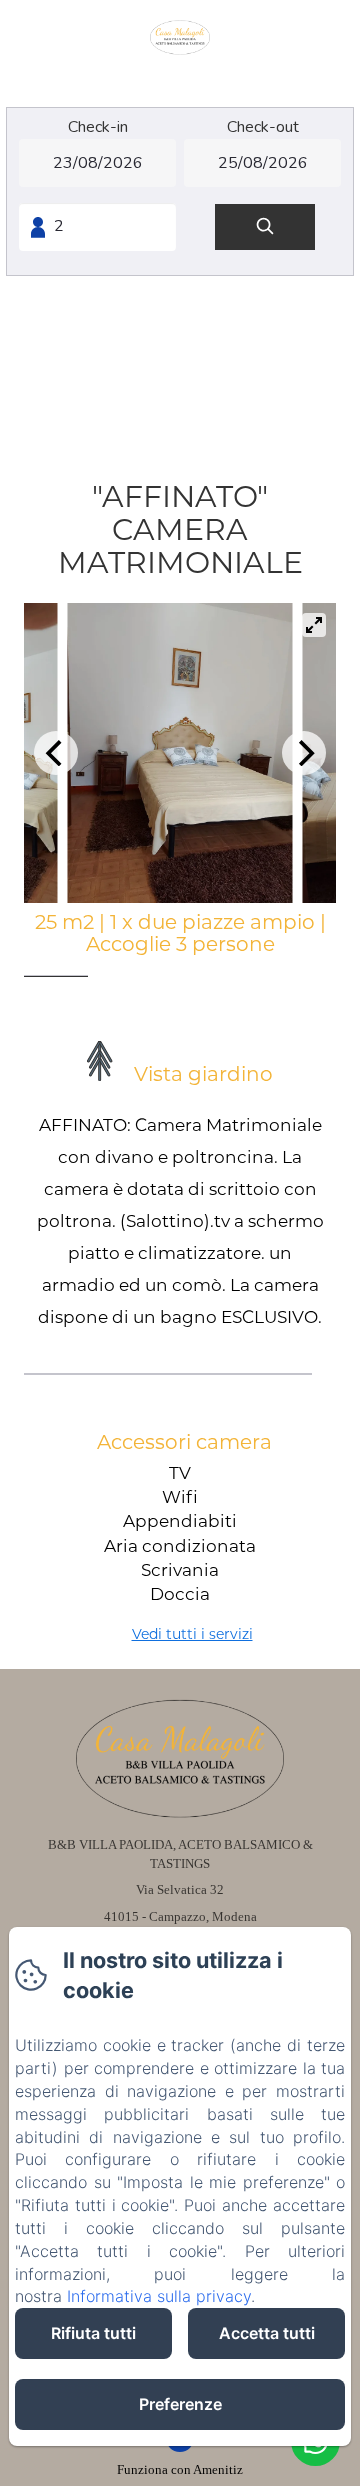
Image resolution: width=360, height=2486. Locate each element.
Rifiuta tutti (93, 2333)
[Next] (304, 753)
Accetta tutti (267, 2333)
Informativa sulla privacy (159, 2296)
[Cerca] (265, 227)
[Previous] (56, 753)
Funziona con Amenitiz (180, 2469)
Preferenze (180, 2404)
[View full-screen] (314, 625)
